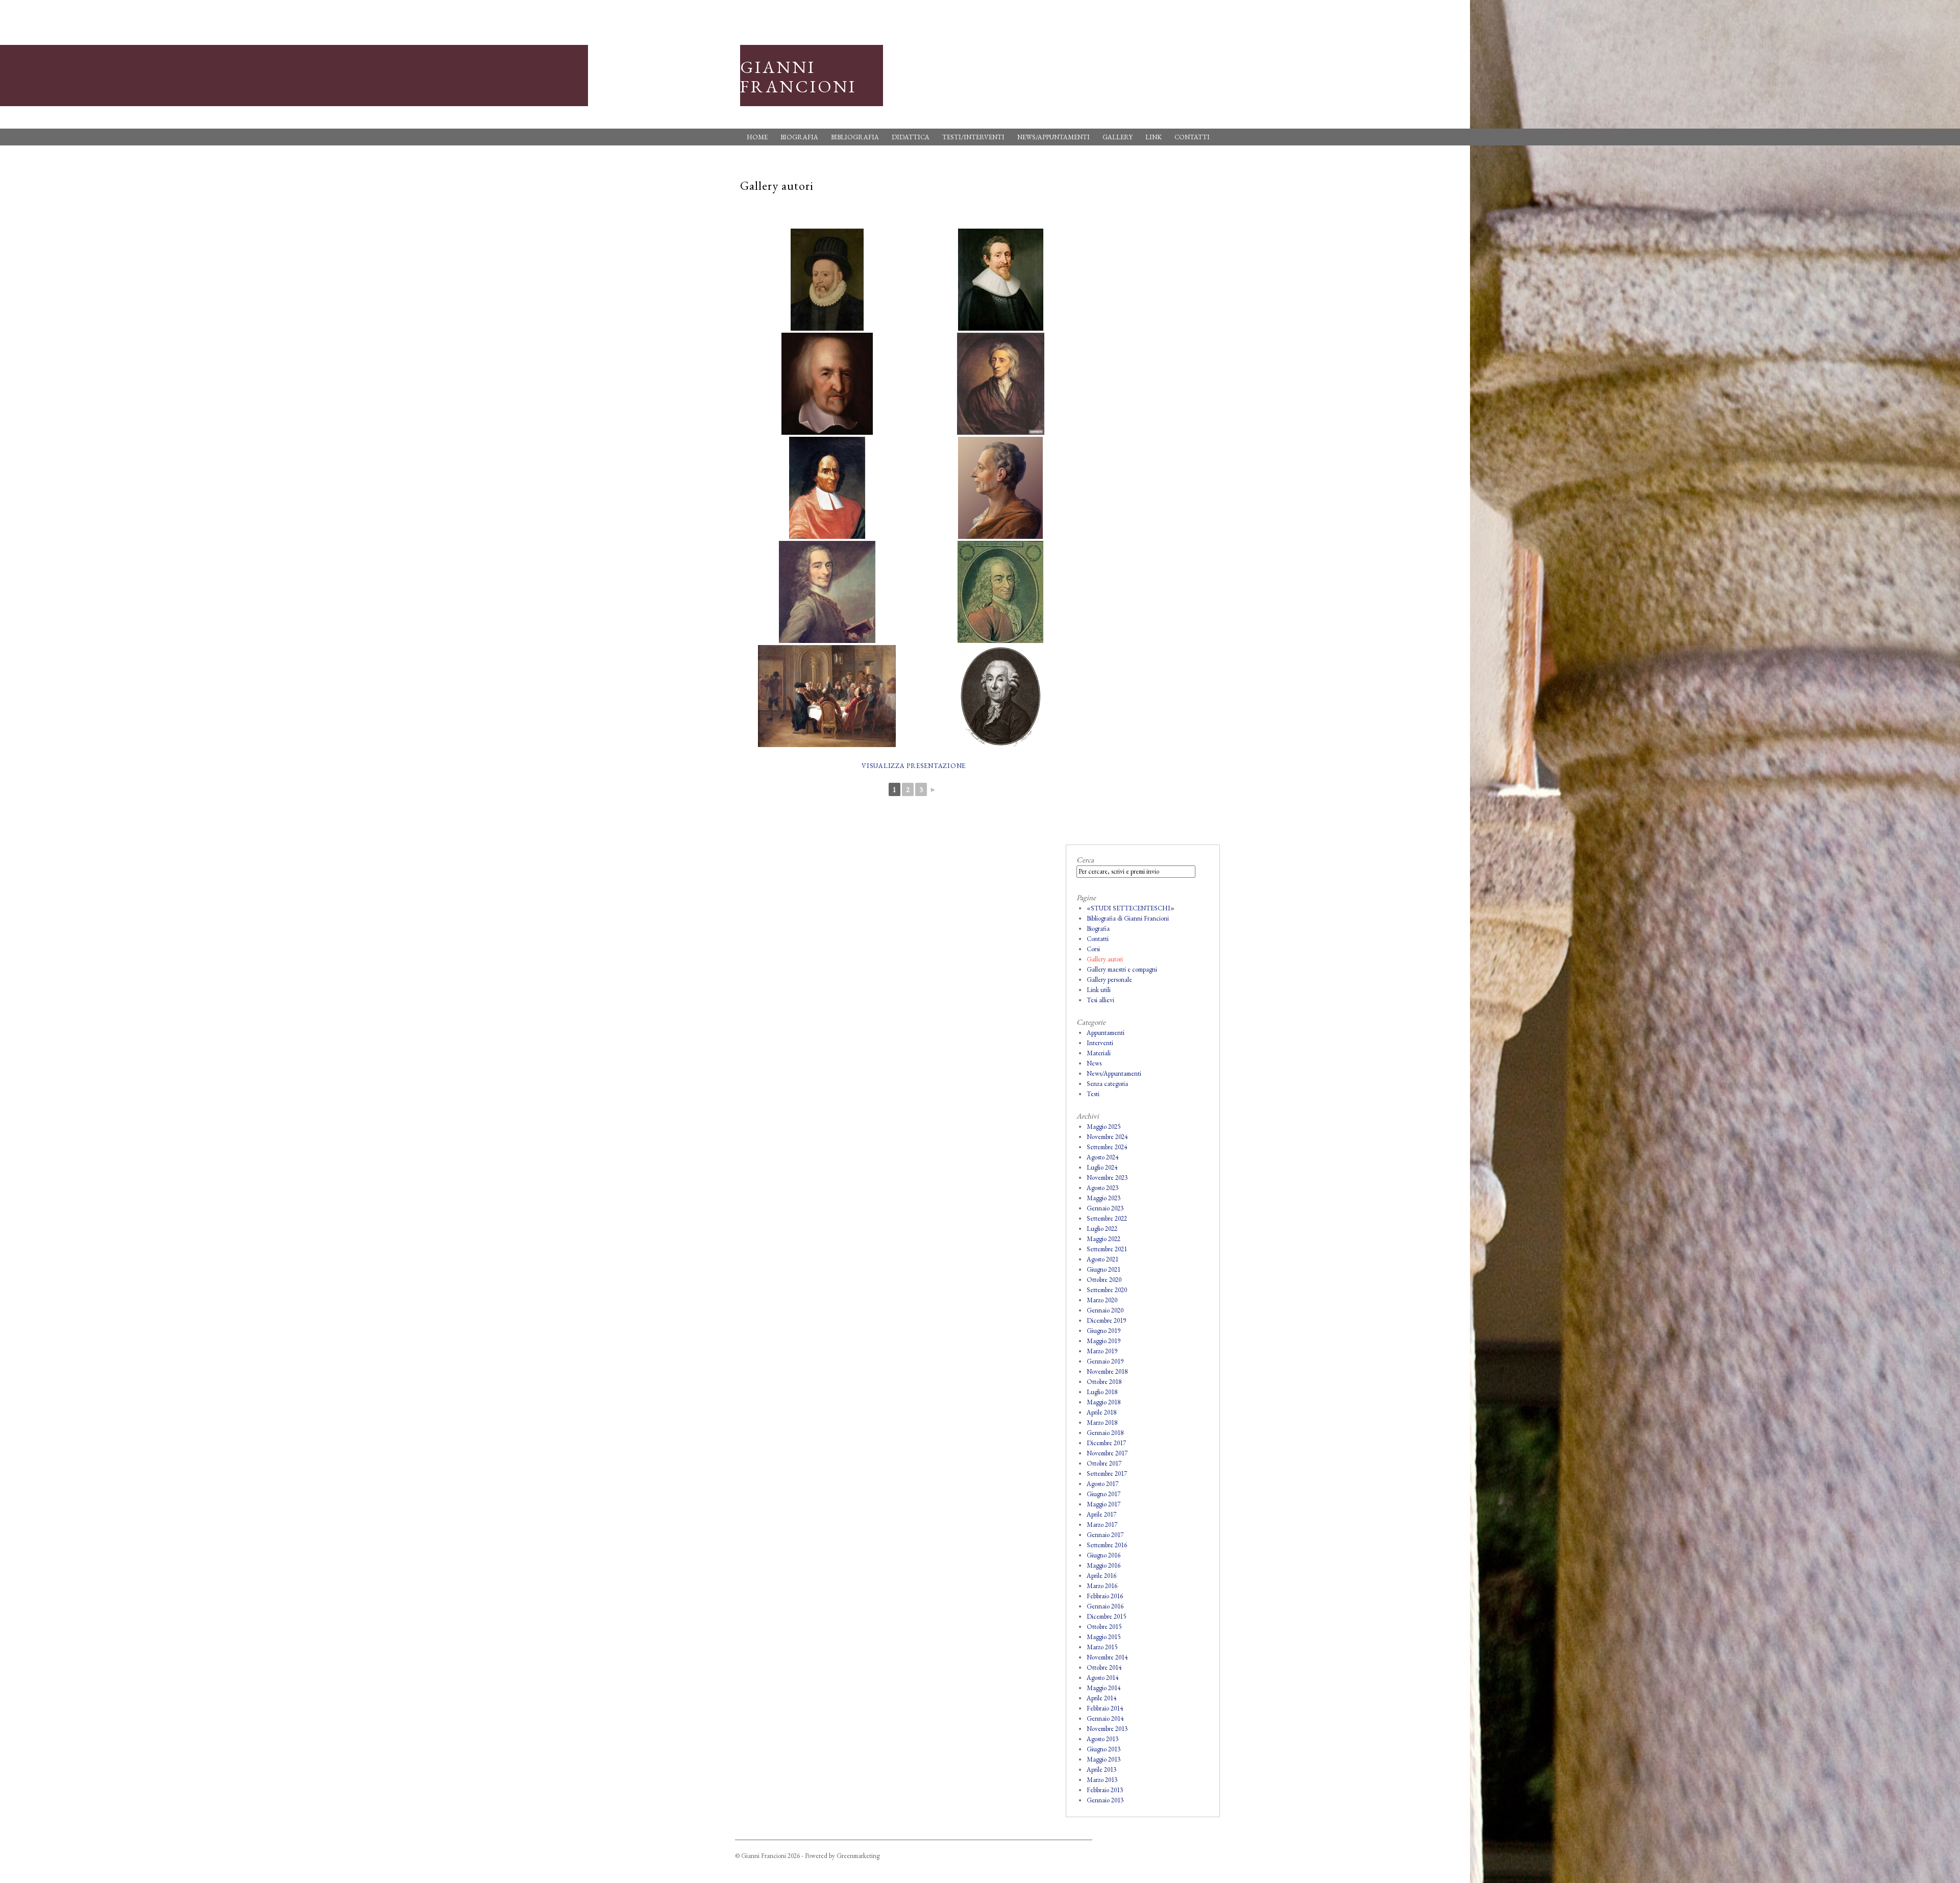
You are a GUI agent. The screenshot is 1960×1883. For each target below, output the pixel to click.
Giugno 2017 (1104, 1494)
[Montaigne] (827, 280)
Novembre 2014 (1107, 1657)
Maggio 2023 (1104, 1198)
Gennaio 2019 (1105, 1361)
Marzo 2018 (1102, 1422)
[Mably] (1000, 696)
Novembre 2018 (1107, 1371)
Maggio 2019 (1104, 1341)
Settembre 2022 (1107, 1218)
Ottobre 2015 (1104, 1627)
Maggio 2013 (1104, 1759)
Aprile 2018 (1101, 1412)
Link (1154, 137)
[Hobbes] (827, 384)
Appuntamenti (1106, 1033)
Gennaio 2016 (1105, 1606)
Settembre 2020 (1107, 1290)
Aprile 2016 (1101, 1576)
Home (757, 137)
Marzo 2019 (1102, 1351)
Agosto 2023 (1102, 1188)
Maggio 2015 (1104, 1637)
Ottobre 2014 (1104, 1667)
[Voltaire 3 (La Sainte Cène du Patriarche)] (827, 696)
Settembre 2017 (1107, 1473)
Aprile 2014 (1101, 1698)
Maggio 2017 (1104, 1504)
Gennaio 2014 (1105, 1718)
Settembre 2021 (1107, 1249)
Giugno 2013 (1104, 1749)
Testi (1093, 1094)
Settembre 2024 (1107, 1147)
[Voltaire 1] (827, 592)
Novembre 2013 (1107, 1729)
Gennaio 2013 (1105, 1800)
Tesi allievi (1100, 1000)
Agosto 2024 (1102, 1157)
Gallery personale (1109, 980)
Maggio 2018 (1104, 1402)
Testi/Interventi (973, 137)
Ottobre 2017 (1104, 1463)
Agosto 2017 (1102, 1484)
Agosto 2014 (1102, 1678)
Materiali (1099, 1053)
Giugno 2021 (1104, 1269)
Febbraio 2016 (1105, 1596)
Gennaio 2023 (1105, 1208)
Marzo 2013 (1102, 1780)
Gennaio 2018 (1105, 1433)
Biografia (799, 137)
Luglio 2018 (1102, 1392)
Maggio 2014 (1104, 1688)
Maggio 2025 (1104, 1126)
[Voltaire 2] (1000, 592)
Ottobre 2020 (1104, 1280)
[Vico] (827, 488)
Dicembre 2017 (1106, 1443)
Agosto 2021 (1102, 1259)
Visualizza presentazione (914, 766)
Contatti (1192, 137)
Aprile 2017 (1101, 1514)
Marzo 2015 (1102, 1647)
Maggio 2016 (1104, 1565)
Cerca (1085, 860)
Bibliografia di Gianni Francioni (1128, 918)
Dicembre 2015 (1106, 1616)
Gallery (1118, 137)
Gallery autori (1105, 959)
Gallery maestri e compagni (1122, 969)
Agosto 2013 (1102, 1739)
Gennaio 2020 (1105, 1310)
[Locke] (1000, 384)
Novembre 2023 (1107, 1178)
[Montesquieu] (1000, 488)
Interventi (1100, 1043)
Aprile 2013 (1101, 1769)
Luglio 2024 (1102, 1167)
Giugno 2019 (1104, 1331)
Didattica (911, 137)
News (1094, 1063)
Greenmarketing (858, 1856)
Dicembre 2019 (1106, 1320)
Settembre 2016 (1107, 1545)
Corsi (1093, 949)
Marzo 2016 (1102, 1586)
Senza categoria (1107, 1084)
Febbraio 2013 (1105, 1790)
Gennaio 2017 (1105, 1535)
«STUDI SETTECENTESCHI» (1131, 908)
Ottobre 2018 (1104, 1382)
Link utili (1099, 990)
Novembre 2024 (1107, 1137)
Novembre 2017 (1107, 1453)
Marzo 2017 (1102, 1525)
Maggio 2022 (1104, 1239)
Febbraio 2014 (1105, 1708)
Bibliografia (855, 137)
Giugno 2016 (1104, 1555)
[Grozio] (1000, 280)
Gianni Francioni (798, 77)
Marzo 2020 (1102, 1300)
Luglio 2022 (1102, 1229)
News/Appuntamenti (1053, 137)
